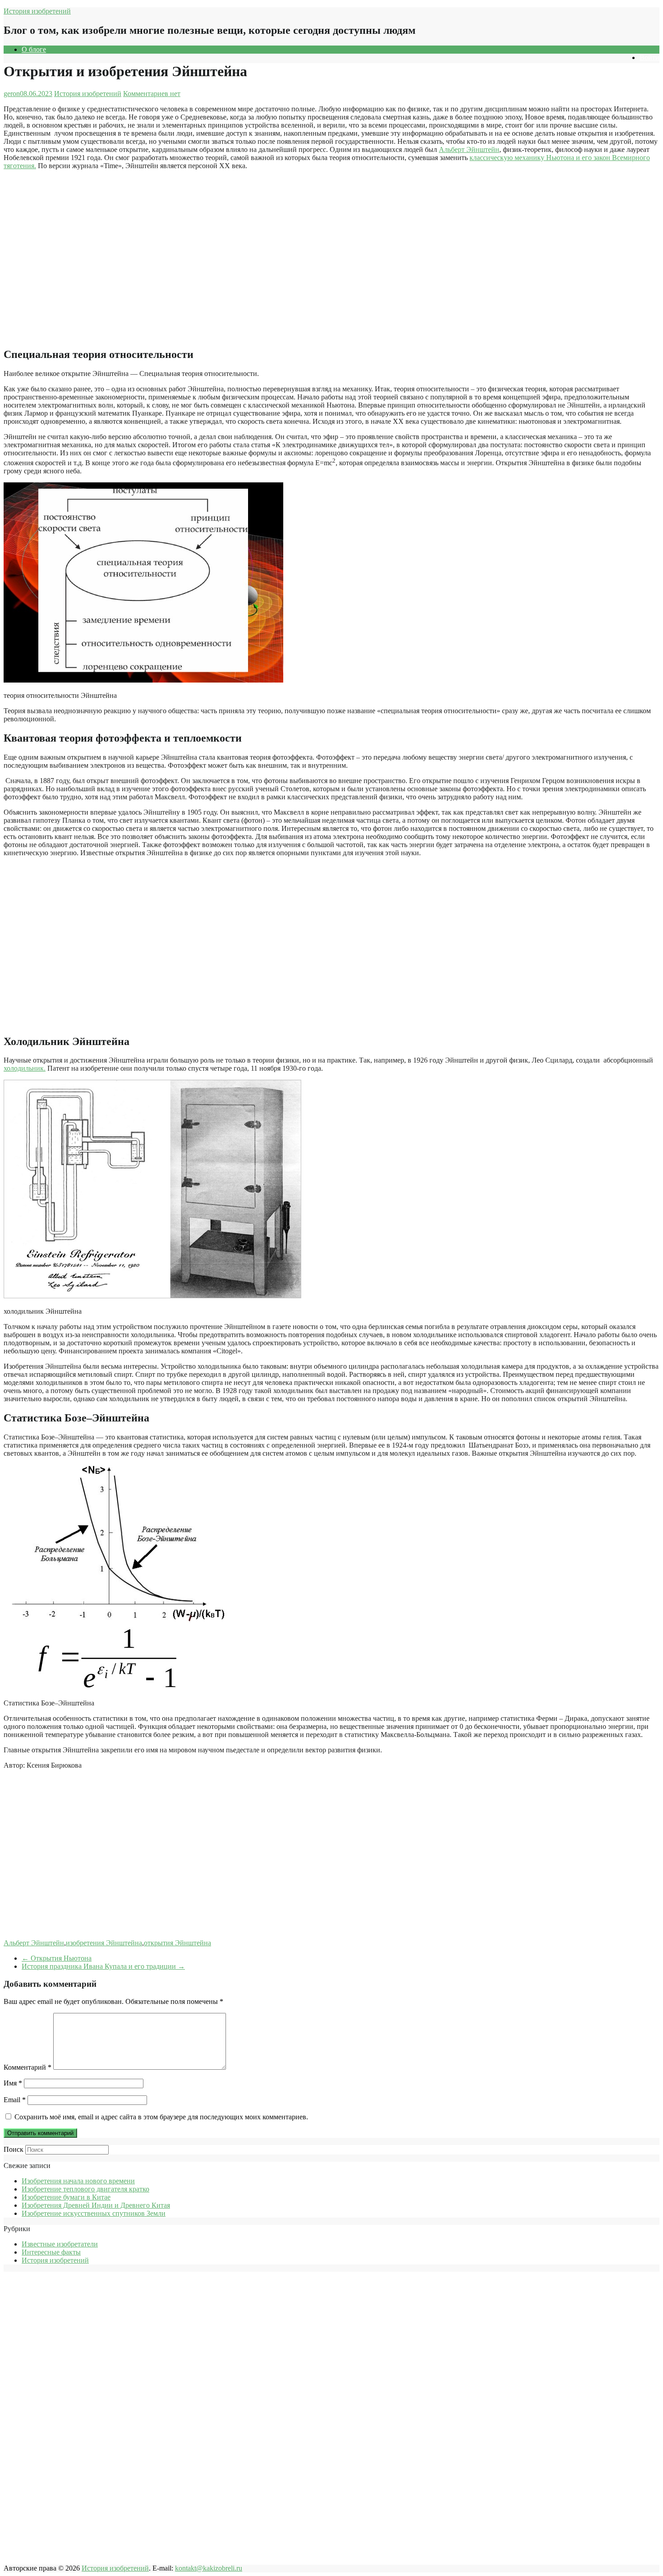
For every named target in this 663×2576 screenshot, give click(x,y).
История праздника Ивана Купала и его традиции (103, 1966)
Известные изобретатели (60, 2244)
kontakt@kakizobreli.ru (209, 2568)
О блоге (34, 49)
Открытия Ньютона (57, 1958)
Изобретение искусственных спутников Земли (94, 2213)
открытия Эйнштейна (177, 1943)
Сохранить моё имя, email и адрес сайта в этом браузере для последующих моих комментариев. (161, 2117)
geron (12, 94)
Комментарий (28, 2067)
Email (15, 2100)
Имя (13, 2083)
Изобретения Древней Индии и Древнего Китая (96, 2205)
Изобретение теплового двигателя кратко (85, 2189)
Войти (649, 57)
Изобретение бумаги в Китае (66, 2197)
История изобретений (37, 11)
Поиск (14, 2149)
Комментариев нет (152, 94)
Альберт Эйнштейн (469, 149)
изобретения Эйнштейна (104, 1943)
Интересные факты (51, 2252)
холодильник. (25, 1068)
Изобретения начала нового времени (78, 2181)
